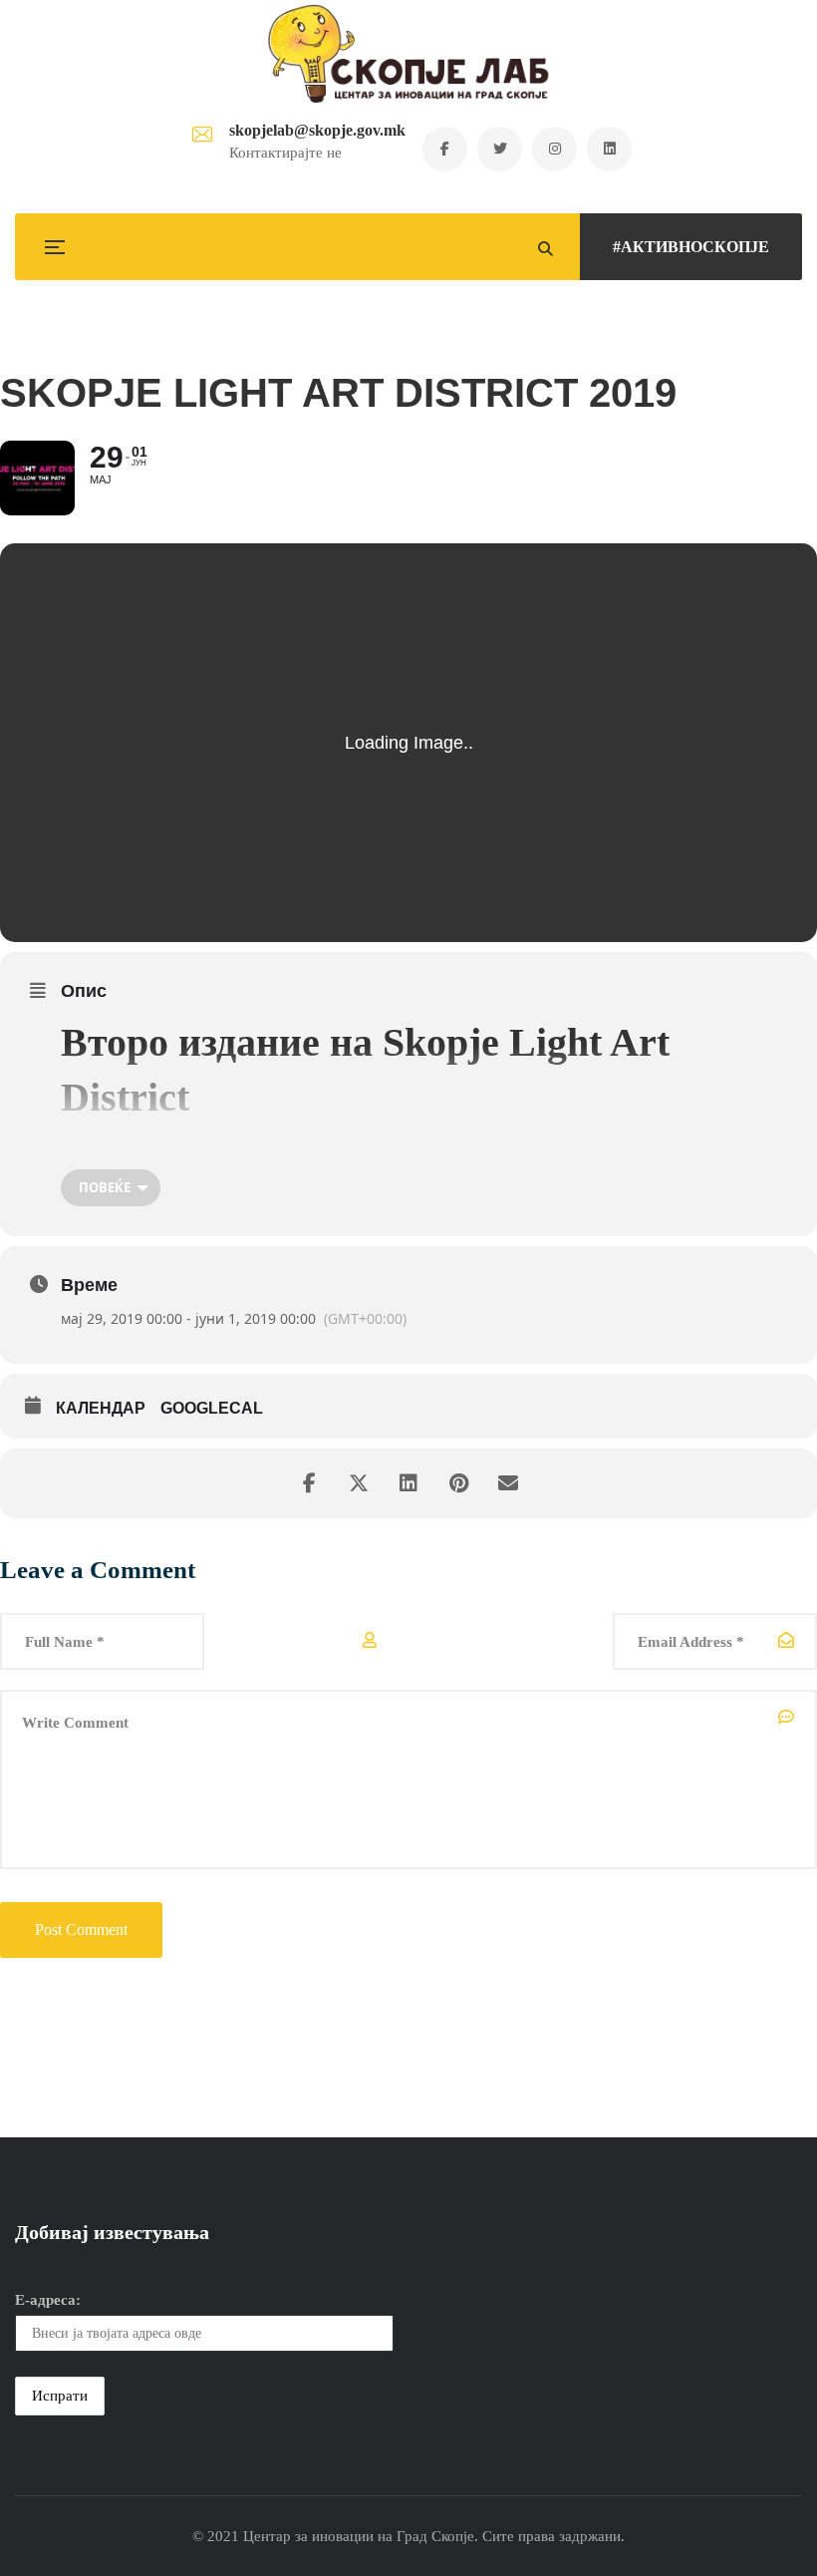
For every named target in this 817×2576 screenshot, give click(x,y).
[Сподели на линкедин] (408, 1483)
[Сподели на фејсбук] (309, 1483)
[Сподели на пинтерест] (458, 1483)
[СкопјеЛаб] (409, 54)
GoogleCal (212, 1408)
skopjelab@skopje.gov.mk (317, 130)
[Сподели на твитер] (359, 1483)
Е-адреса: (48, 2300)
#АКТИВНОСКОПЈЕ (691, 247)
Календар (101, 1408)
